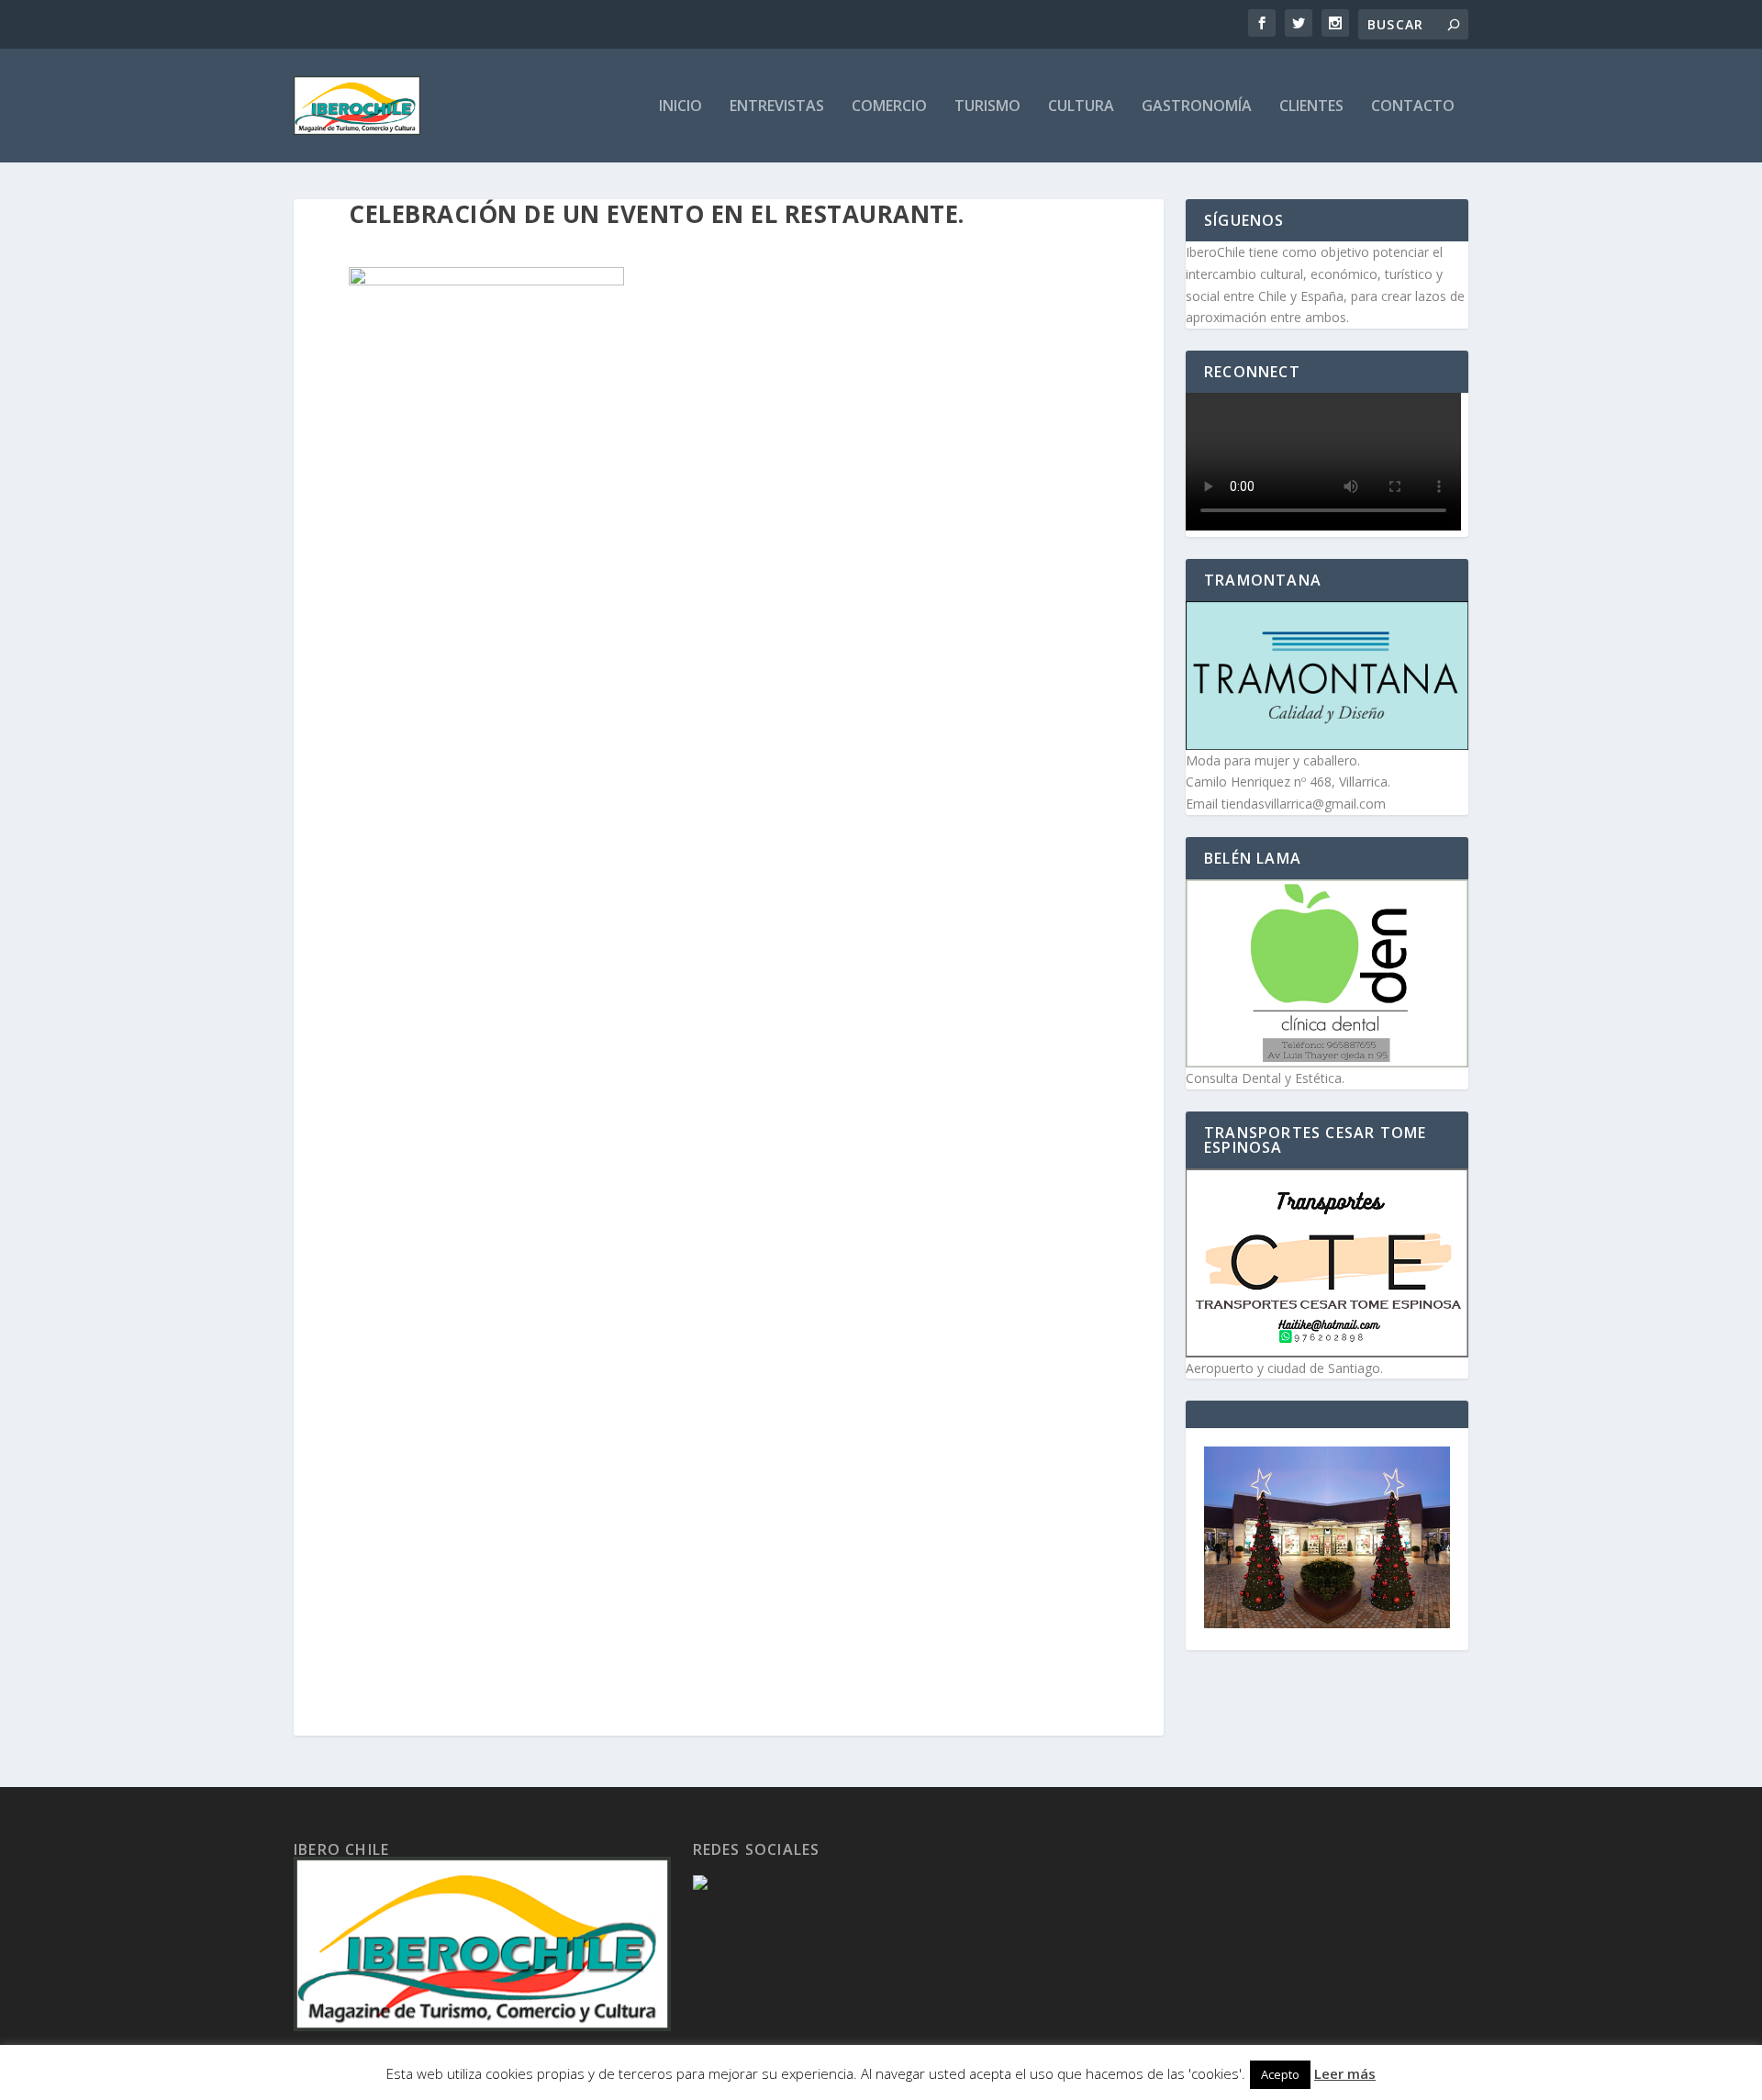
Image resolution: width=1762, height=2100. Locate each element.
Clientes (1311, 107)
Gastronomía (1197, 107)
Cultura (1081, 107)
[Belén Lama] (1327, 973)
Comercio (889, 107)
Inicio (680, 107)
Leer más (1345, 2073)
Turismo (987, 107)
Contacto (1413, 107)
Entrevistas (777, 107)
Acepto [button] (1280, 2074)
